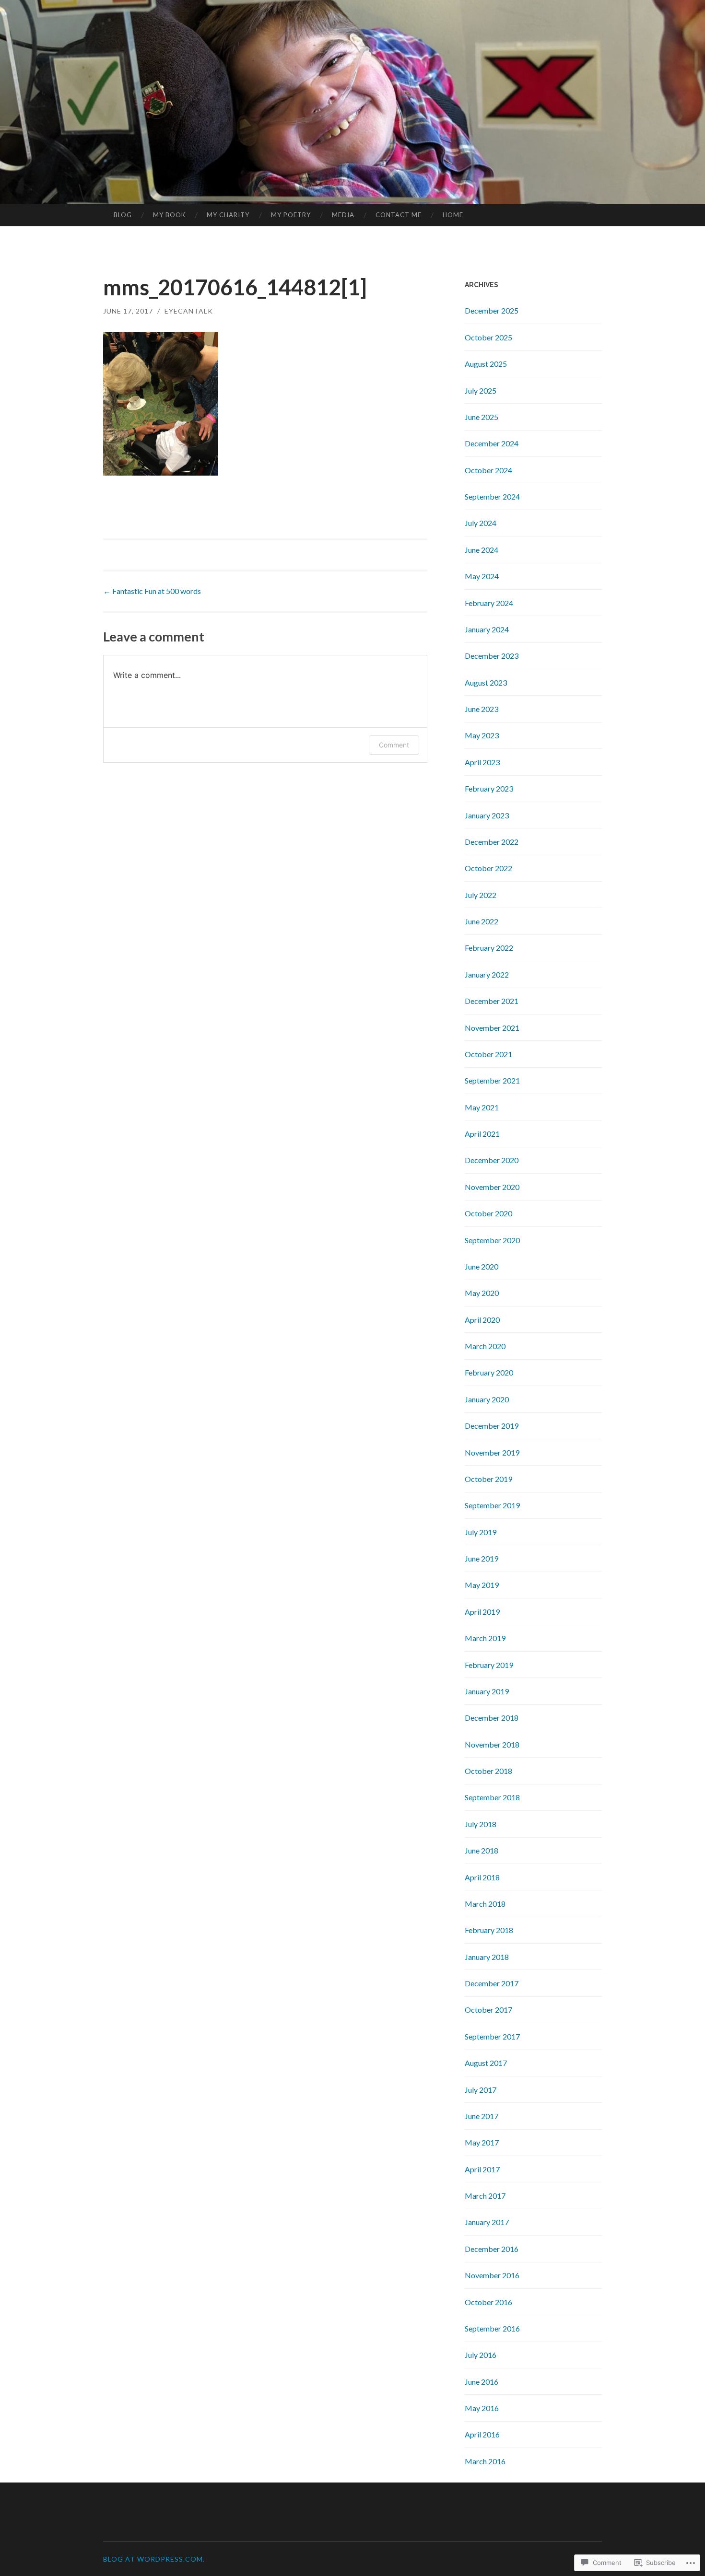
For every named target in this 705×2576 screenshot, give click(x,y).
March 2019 (485, 1638)
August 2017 (486, 2063)
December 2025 (492, 310)
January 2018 (487, 1957)
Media (343, 215)
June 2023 (482, 709)
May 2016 (482, 2408)
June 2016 (482, 2382)
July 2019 (481, 1532)
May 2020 (482, 1293)
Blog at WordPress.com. (154, 2559)
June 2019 (482, 1558)
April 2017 (482, 2169)
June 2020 (482, 1266)
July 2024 (481, 523)
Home (453, 215)
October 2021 (488, 1054)
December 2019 (492, 1426)
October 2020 (488, 1213)
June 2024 (482, 550)
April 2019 (482, 1612)
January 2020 (487, 1399)
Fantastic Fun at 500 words (152, 591)
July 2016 (481, 2355)
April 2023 (482, 762)
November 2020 (492, 1187)
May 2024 (482, 576)
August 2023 (486, 682)
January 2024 (487, 629)
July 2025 (481, 390)
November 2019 (492, 1452)
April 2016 (482, 2434)
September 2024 (492, 496)
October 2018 (488, 1771)
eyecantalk (189, 311)
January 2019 (487, 1691)
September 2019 (492, 1505)
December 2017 (492, 1983)
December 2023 (492, 656)
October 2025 (488, 337)
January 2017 (487, 2222)
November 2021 (492, 1028)
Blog (123, 215)
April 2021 (482, 1134)
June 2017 (482, 2116)
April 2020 (482, 1320)
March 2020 (485, 1346)
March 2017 (485, 2196)
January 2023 (487, 815)
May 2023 (482, 735)
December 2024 (492, 443)
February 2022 (489, 948)
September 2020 (492, 1240)
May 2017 (482, 2142)
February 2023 (489, 788)
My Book (169, 215)
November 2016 (492, 2275)
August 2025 (486, 364)
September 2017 (492, 2036)
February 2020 (489, 1372)
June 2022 (482, 921)
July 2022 (481, 895)
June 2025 (482, 417)
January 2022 (487, 974)
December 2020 (492, 1160)
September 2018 (492, 1797)
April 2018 (482, 1877)
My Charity (228, 215)
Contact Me (399, 215)
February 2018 (489, 1930)
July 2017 (481, 2090)
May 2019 (482, 1585)
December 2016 (492, 2249)
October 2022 (488, 868)
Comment (394, 745)
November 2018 (492, 1744)
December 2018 (492, 1718)
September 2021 (492, 1080)
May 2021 (482, 1107)
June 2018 (482, 1850)
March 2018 (485, 1904)
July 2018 (481, 1824)
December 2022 (492, 842)
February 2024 (489, 603)
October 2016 (488, 2302)
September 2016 (492, 2328)
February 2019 (489, 1665)
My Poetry (291, 215)
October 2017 (488, 2010)
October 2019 (488, 1479)
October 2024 (488, 470)
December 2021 (492, 1001)
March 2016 (485, 2461)
